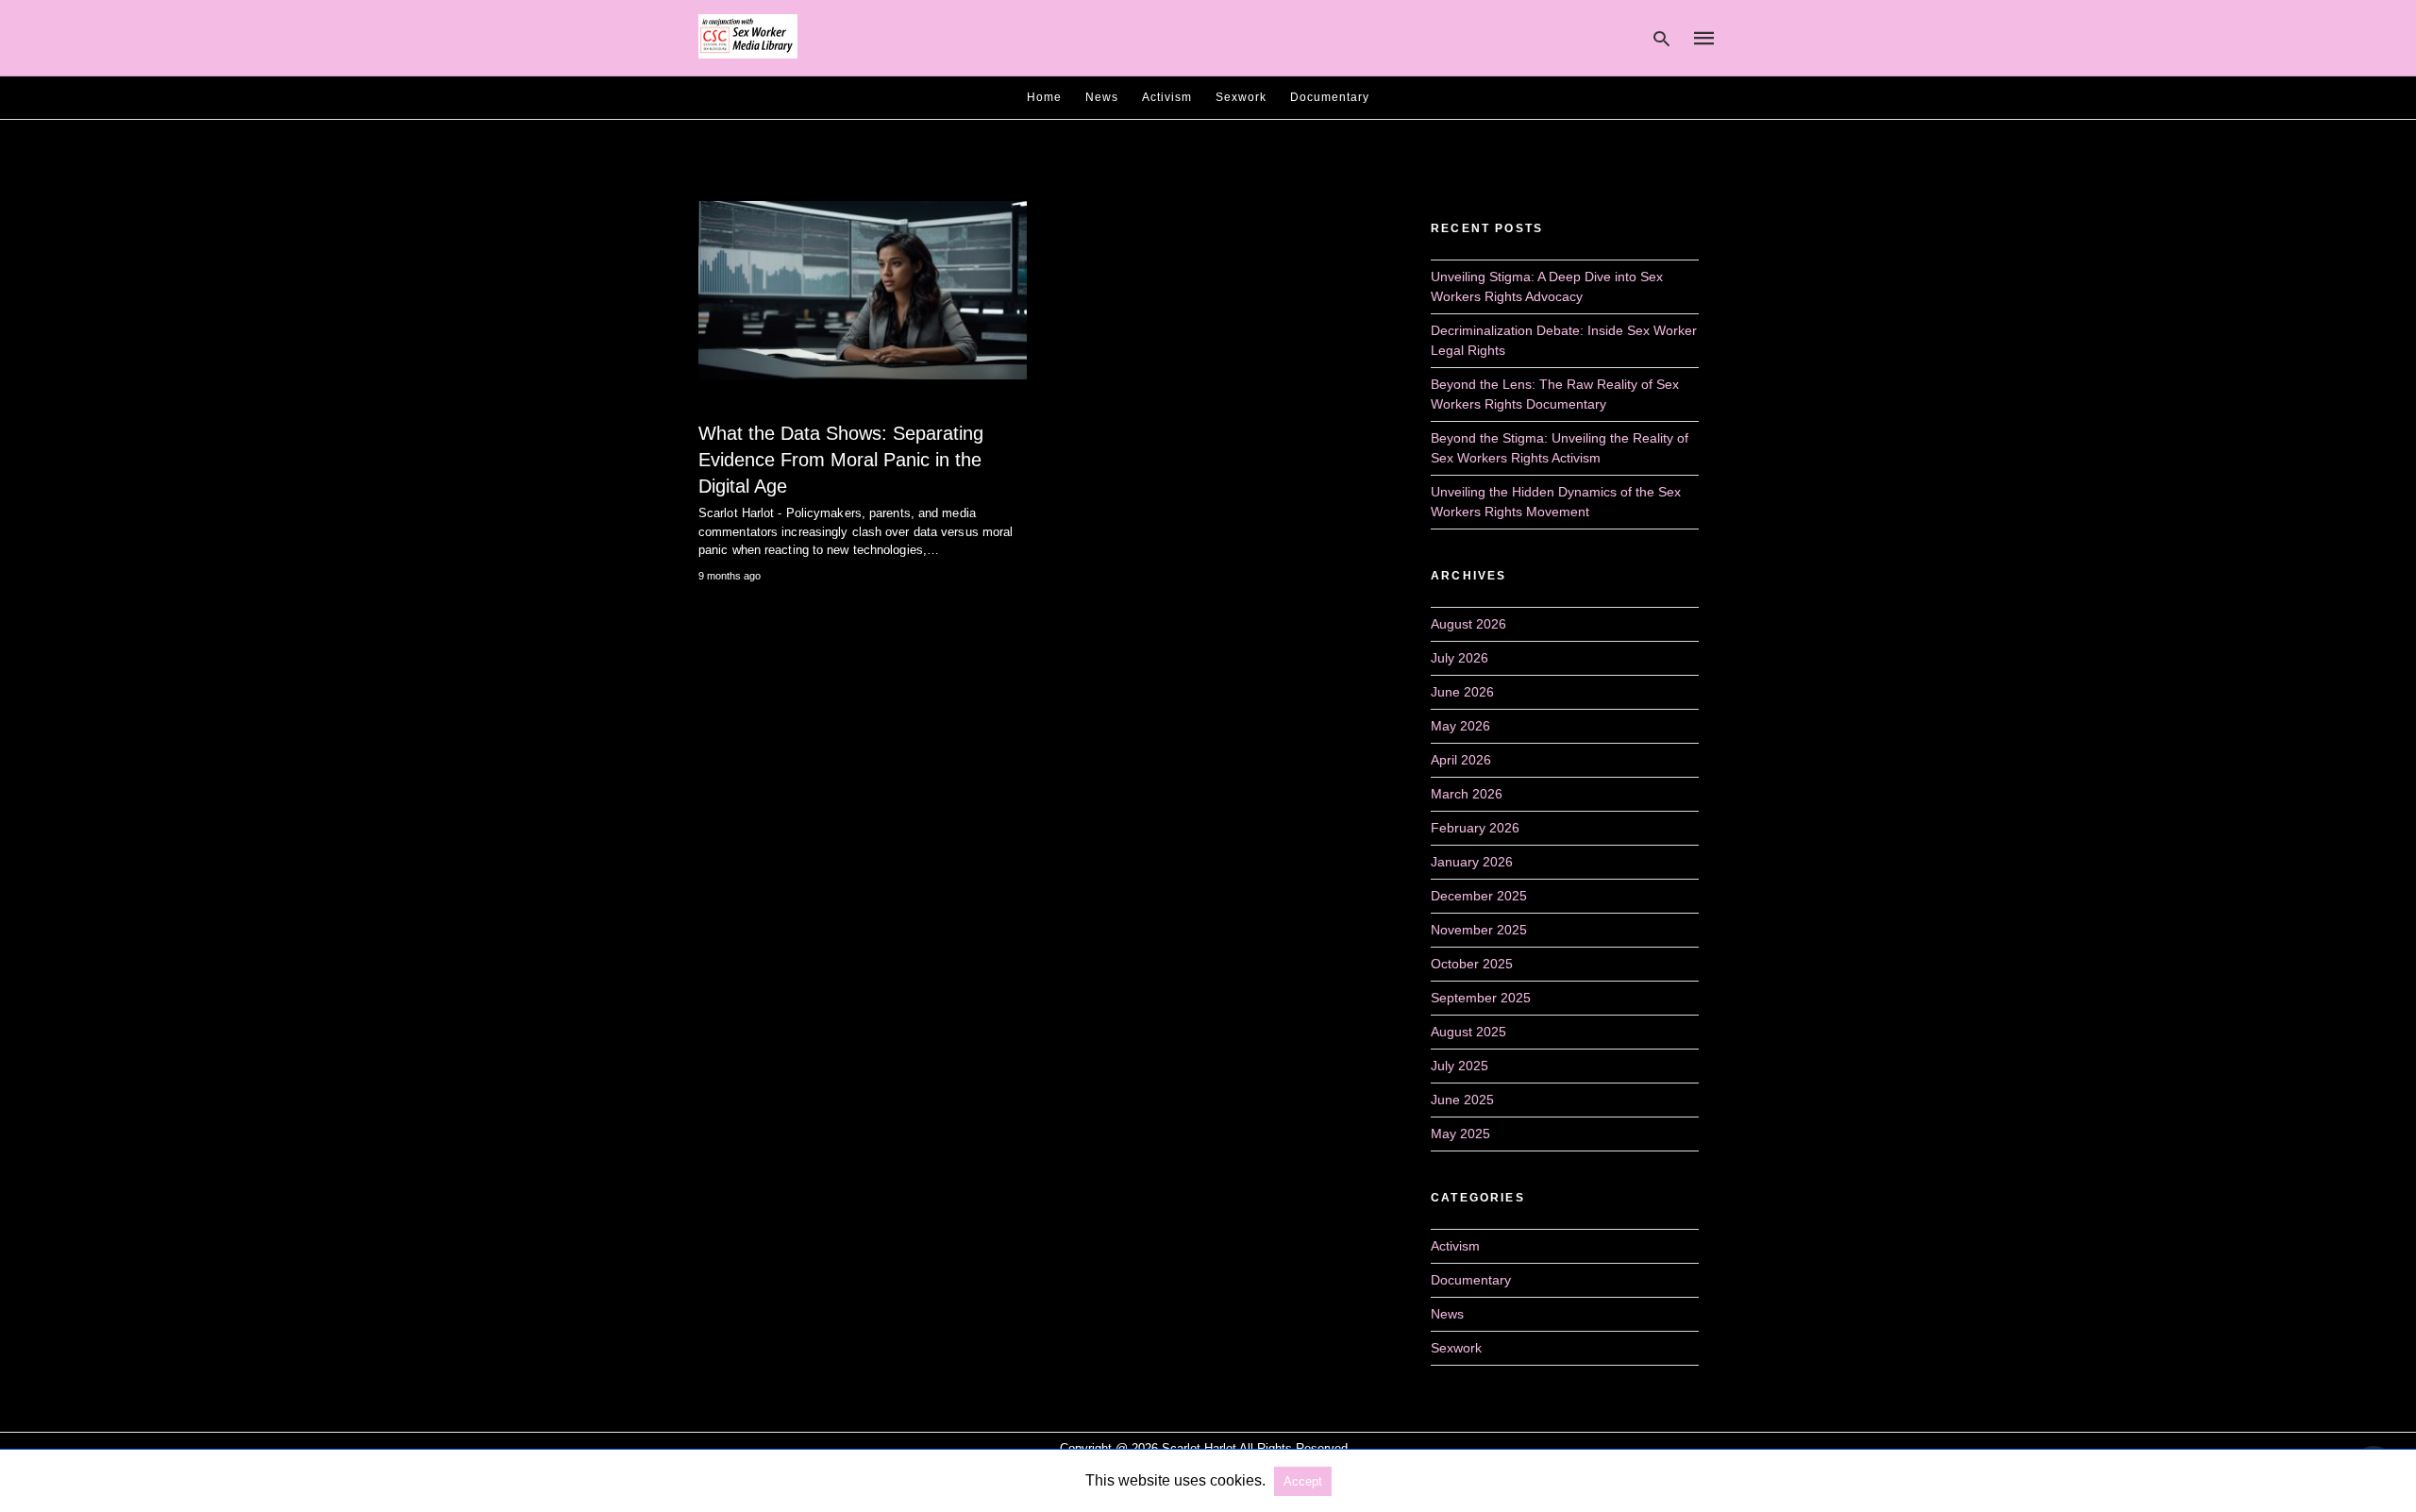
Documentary (1330, 97)
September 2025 (1481, 998)
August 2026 (1468, 624)
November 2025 (1479, 930)
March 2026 (1467, 794)
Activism (1167, 97)
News (1102, 97)
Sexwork (1241, 97)
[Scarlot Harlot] (748, 37)
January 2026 (1472, 862)
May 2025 (1460, 1134)
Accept (1303, 1481)
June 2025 (1462, 1100)
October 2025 (1472, 964)
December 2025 (1479, 896)
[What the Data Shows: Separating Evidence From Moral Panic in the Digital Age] (863, 290)
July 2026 (1460, 658)
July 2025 (1460, 1066)
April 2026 (1461, 760)
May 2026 (1460, 726)
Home (1044, 97)
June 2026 (1462, 692)
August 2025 (1468, 1032)
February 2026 (1475, 828)
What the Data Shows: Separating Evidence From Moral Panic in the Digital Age (841, 460)
